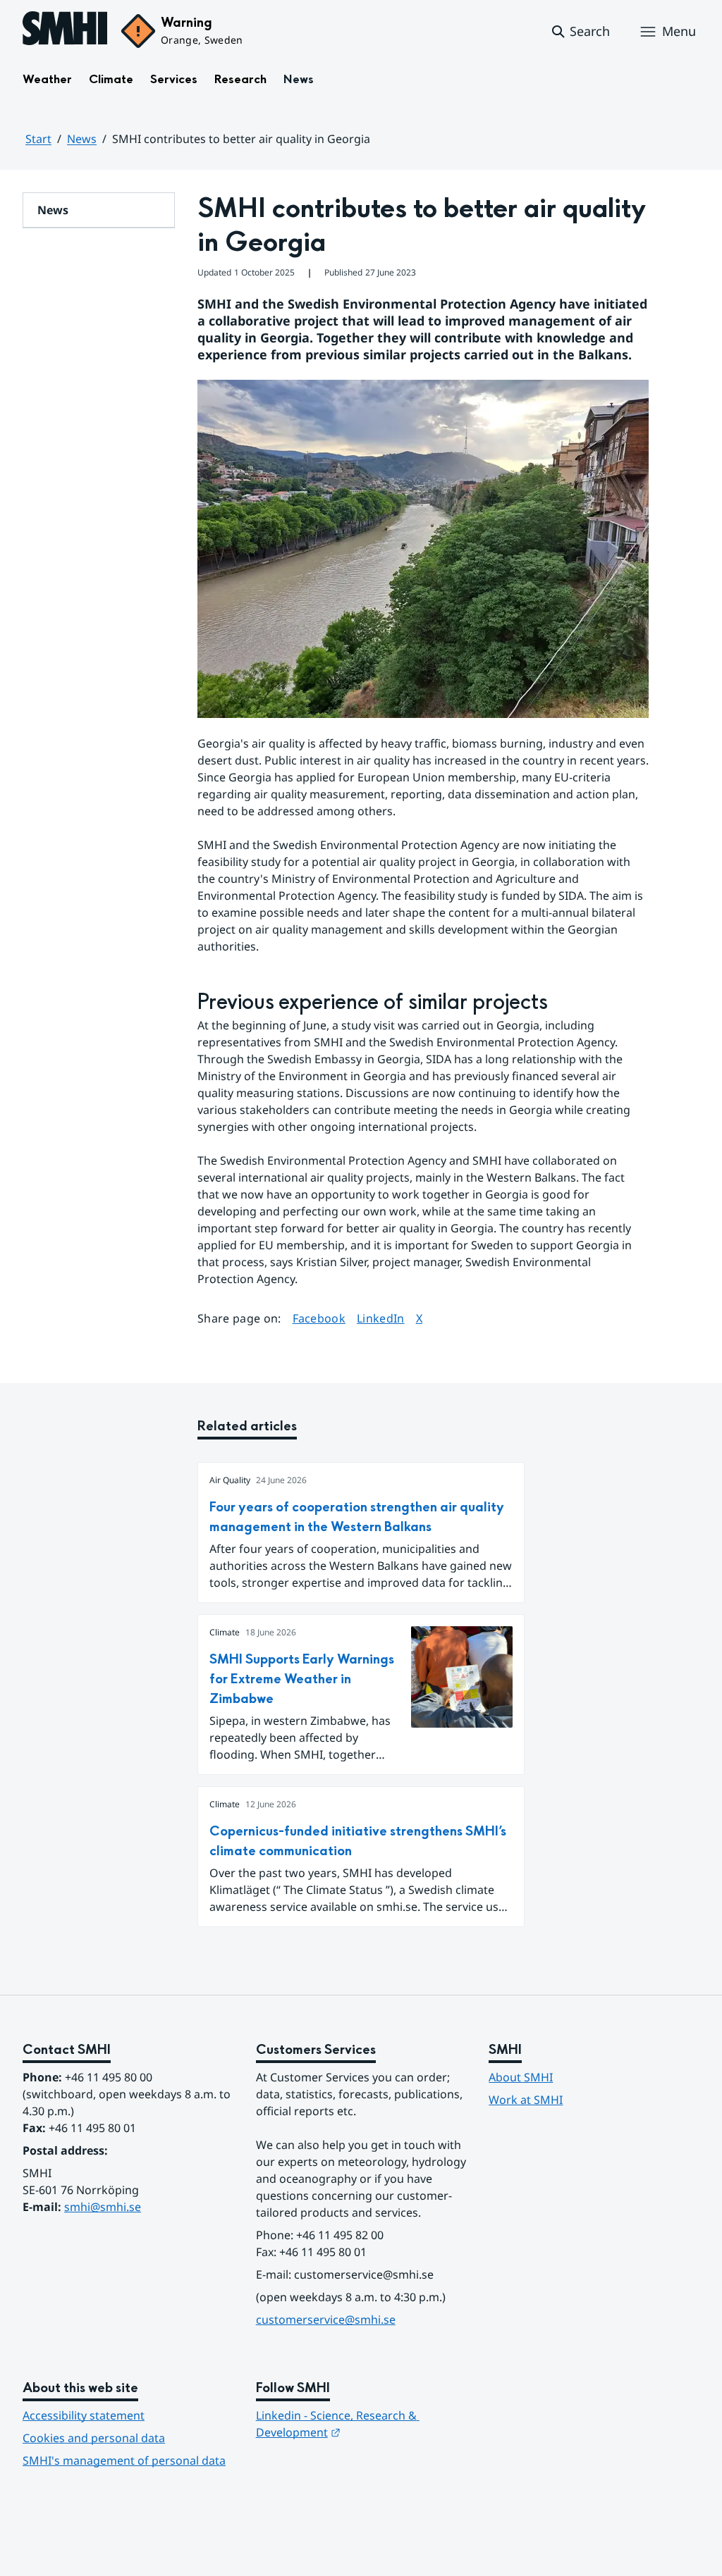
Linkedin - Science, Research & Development (338, 2424)
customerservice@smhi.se (326, 2320)
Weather (47, 79)
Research (240, 79)
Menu (679, 31)
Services (174, 79)
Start (38, 139)
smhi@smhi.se (103, 2207)
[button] (580, 32)
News (299, 79)
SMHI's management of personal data (124, 2460)
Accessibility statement (84, 2415)
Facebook (319, 1318)
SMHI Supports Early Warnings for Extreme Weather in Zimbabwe (302, 1679)
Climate (111, 79)
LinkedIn (381, 1318)
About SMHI (521, 2077)
